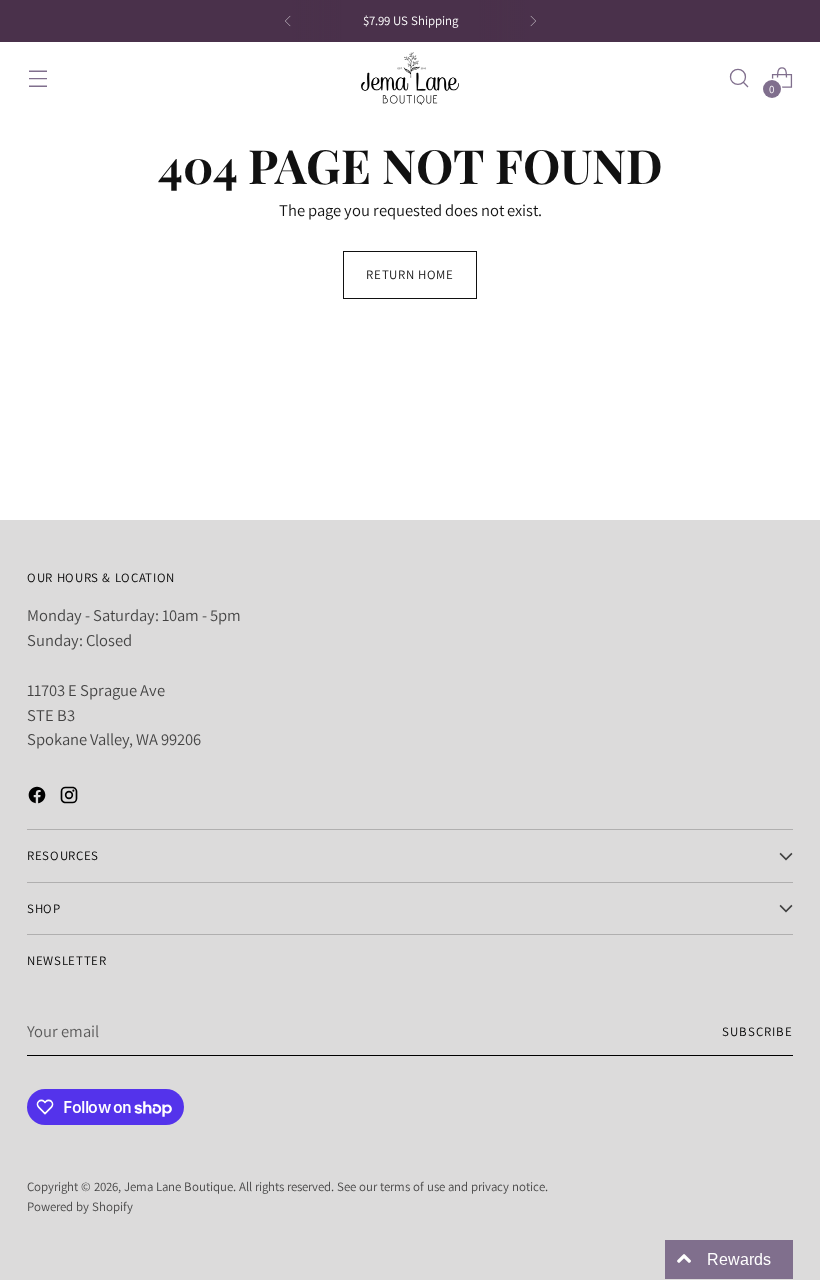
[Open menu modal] (37, 78)
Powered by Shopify (80, 1206)
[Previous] (288, 21)
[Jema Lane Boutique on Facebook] (39, 798)
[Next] (533, 21)
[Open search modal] (739, 78)
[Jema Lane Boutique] (410, 78)
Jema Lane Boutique (178, 1186)
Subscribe (757, 1031)
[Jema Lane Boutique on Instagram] (71, 798)
